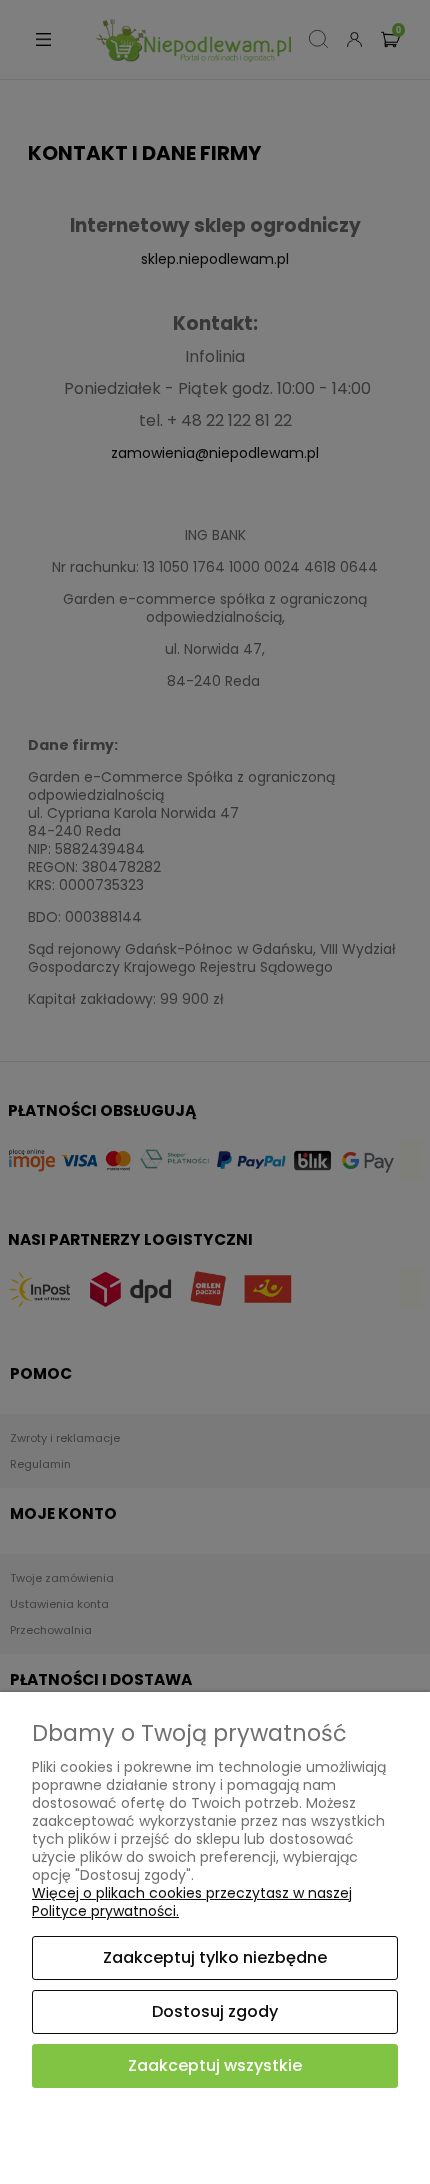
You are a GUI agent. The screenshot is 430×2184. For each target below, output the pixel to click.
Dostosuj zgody (215, 2011)
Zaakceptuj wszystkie (215, 2065)
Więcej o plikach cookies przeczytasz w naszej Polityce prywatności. (192, 1902)
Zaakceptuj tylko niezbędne (215, 1957)
